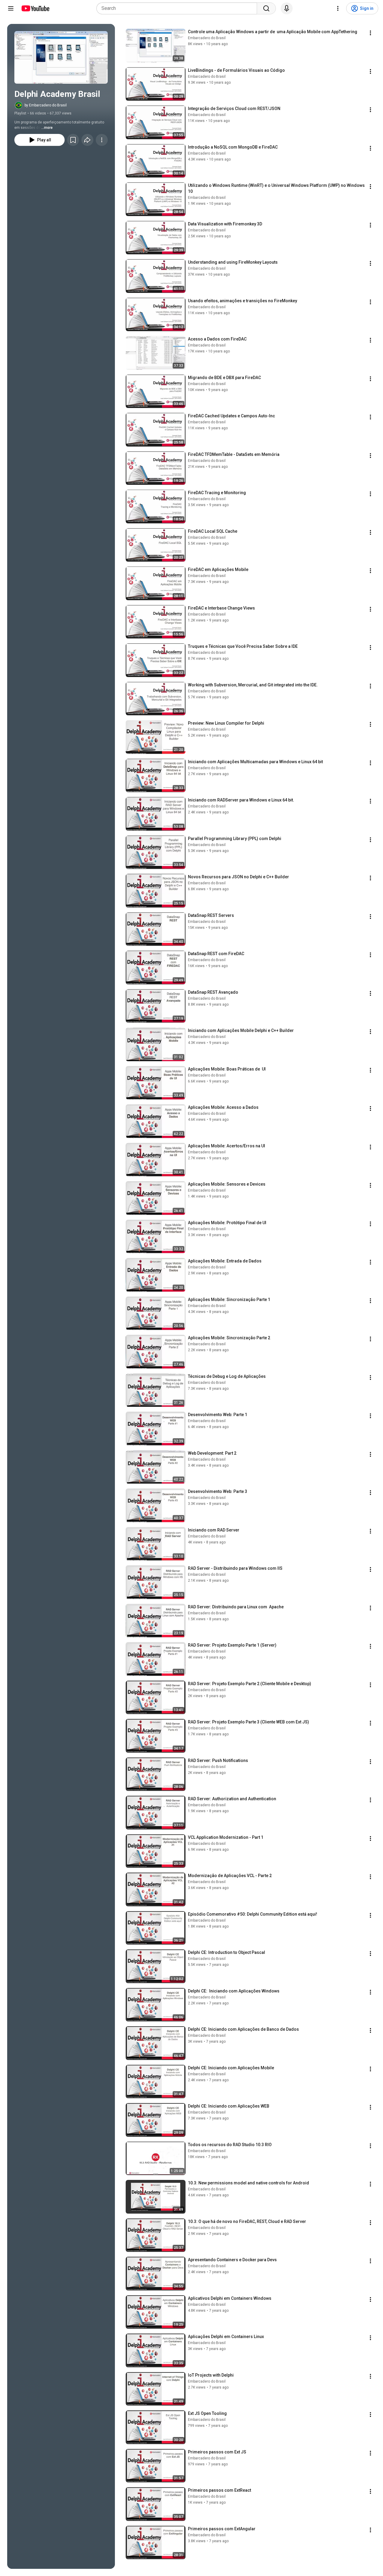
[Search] (266, 8)
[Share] (87, 140)
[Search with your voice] (287, 8)
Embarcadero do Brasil (207, 38)
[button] (61, 57)
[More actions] (102, 140)
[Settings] (338, 8)
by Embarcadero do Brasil (46, 105)
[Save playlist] (73, 140)
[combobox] (178, 8)
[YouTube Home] (35, 8)
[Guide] (11, 8)
